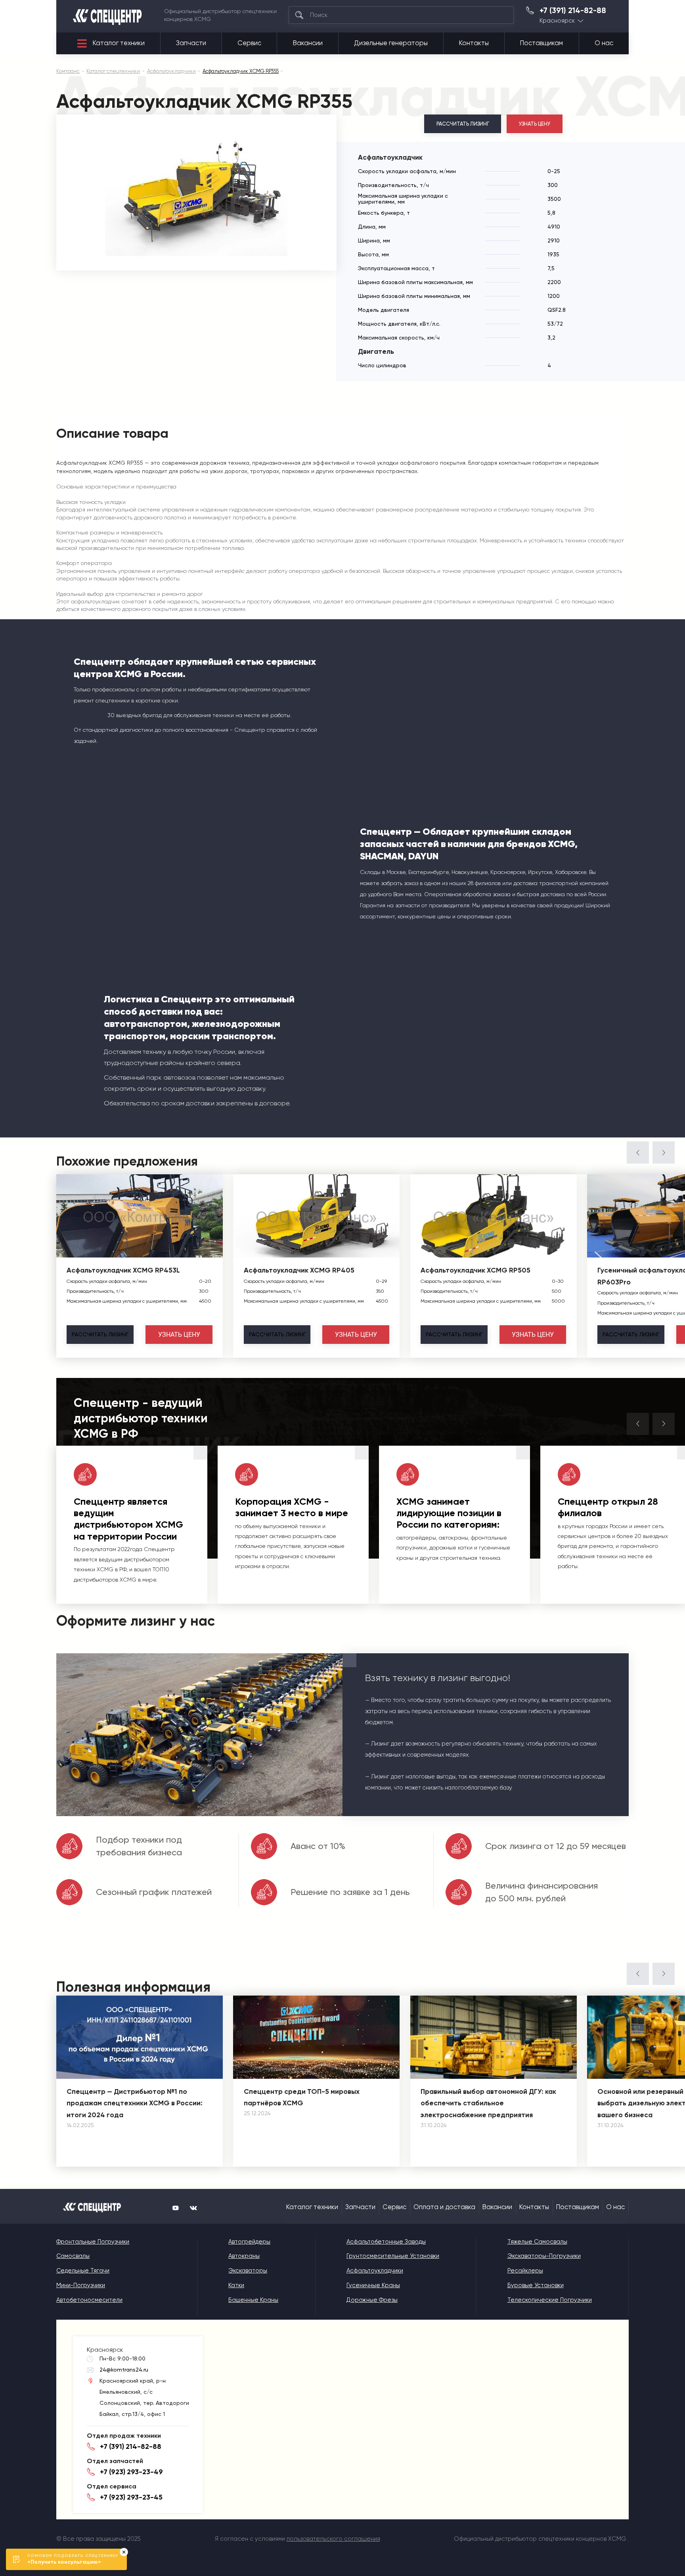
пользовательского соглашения (333, 2539)
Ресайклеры (525, 2271)
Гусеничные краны (373, 2285)
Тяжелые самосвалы (537, 2242)
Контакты (474, 43)
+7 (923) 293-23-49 (131, 2472)
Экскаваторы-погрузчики (544, 2256)
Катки (236, 2285)
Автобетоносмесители (89, 2300)
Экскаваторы (248, 2271)
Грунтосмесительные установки (393, 2256)
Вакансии (308, 43)
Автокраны (244, 2256)
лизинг (100, 1334)
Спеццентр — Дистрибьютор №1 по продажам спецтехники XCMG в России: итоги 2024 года (135, 2103)
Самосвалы (73, 2256)
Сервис (249, 43)
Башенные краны (253, 2300)
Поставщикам (541, 43)
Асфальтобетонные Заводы (386, 2242)
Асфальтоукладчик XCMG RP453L (123, 1270)
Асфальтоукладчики (375, 2271)
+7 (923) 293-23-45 (131, 2497)
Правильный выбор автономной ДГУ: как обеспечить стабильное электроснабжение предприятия (488, 2103)
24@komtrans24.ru (124, 2370)
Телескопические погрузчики (550, 2300)
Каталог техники (119, 43)
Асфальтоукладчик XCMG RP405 (299, 1270)
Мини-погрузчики (81, 2285)
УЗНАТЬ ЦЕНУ (535, 124)
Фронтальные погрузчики (93, 2242)
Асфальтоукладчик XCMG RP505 (475, 1270)
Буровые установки (536, 2285)
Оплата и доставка (444, 2207)
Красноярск (557, 21)
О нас (604, 43)
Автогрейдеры (249, 2242)
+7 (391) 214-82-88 (573, 11)
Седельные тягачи (83, 2271)
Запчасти (191, 43)
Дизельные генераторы (391, 43)
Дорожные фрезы (372, 2300)
